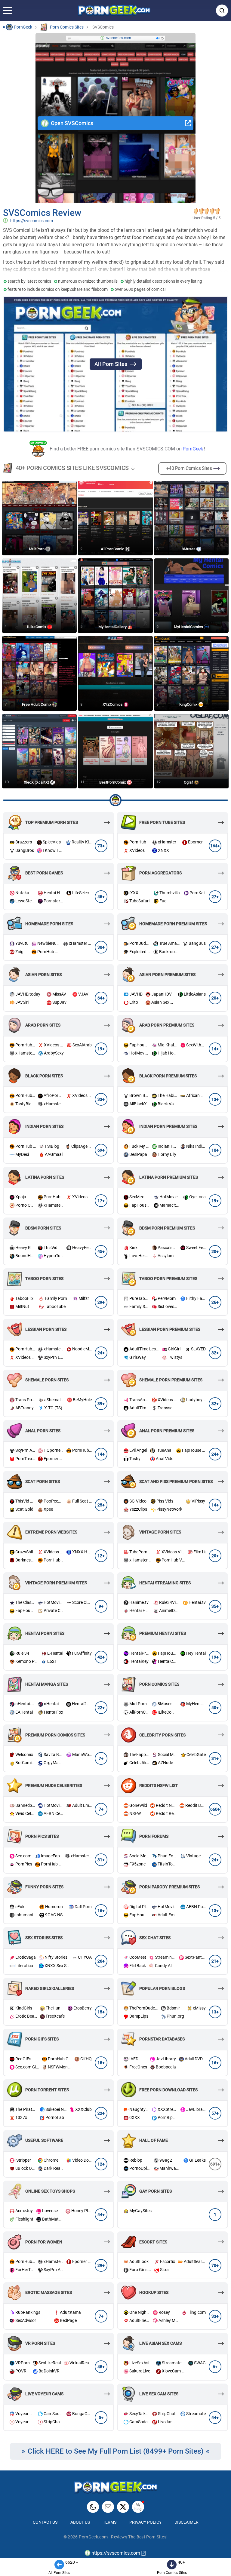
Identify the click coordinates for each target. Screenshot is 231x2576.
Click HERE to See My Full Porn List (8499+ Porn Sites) (116, 2451)
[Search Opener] (222, 11)
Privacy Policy (145, 2522)
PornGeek (193, 449)
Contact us (45, 2522)
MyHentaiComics (189, 627)
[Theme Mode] (93, 2507)
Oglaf (189, 782)
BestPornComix (113, 782)
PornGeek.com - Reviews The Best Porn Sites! (123, 2537)
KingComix (189, 704)
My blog (138, 2507)
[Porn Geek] (114, 11)
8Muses (189, 549)
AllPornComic (113, 549)
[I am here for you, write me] (108, 2507)
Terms (110, 2522)
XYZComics (113, 704)
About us (80, 2522)
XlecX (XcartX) (37, 782)
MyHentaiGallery (113, 627)
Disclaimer (186, 2522)
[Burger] (8, 11)
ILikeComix (37, 627)
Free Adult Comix (37, 704)
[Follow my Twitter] (123, 2507)
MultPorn (37, 549)
